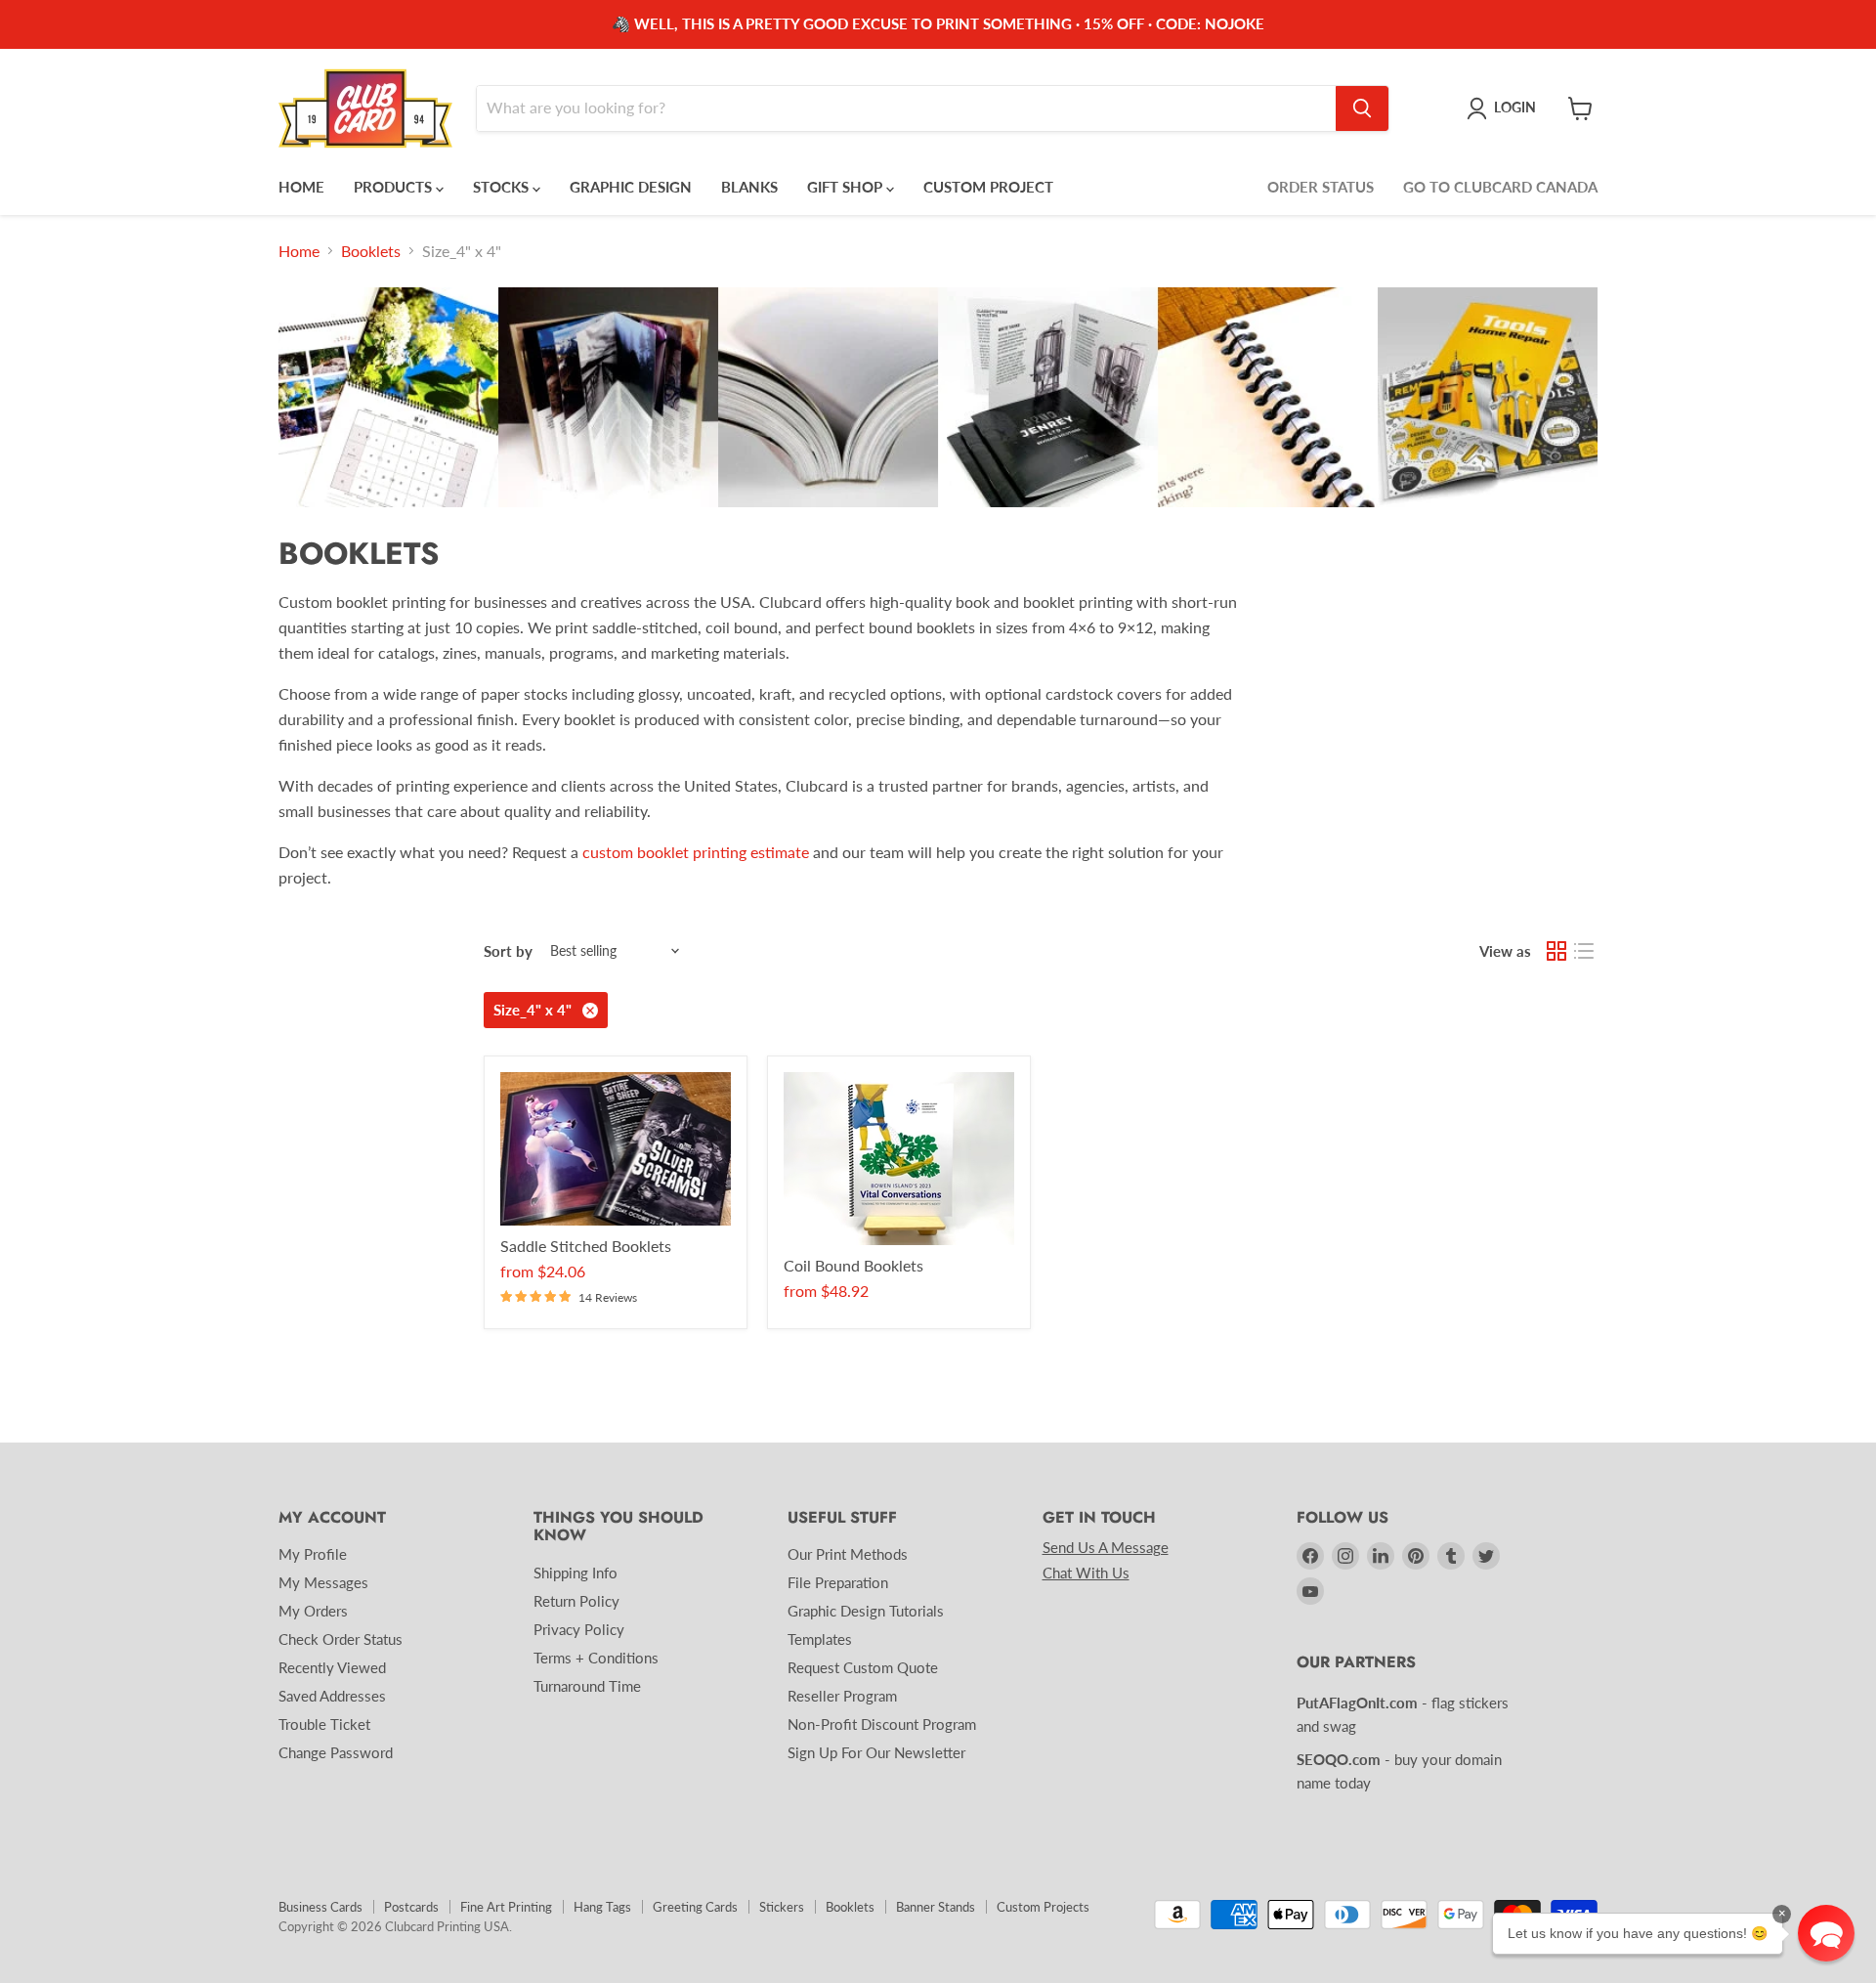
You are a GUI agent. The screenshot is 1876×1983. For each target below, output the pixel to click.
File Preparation (838, 1582)
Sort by (508, 951)
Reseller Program (842, 1696)
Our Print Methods (848, 1554)
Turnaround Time (587, 1686)
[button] (1826, 1933)
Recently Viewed (332, 1667)
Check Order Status (341, 1639)
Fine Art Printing (506, 1907)
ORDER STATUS (1321, 187)
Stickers (782, 1907)
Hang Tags (602, 1907)
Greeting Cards (695, 1907)
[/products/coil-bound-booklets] (899, 1159)
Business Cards (320, 1907)
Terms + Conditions (596, 1658)
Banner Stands (936, 1907)
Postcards (411, 1907)
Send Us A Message (1106, 1547)
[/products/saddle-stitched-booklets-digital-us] (616, 1149)
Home (299, 251)
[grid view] (1556, 951)
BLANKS (749, 187)
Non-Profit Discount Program (882, 1724)
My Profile (313, 1554)
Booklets (371, 251)
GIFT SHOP (847, 187)
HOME (301, 187)
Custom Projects (1043, 1907)
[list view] (1584, 951)
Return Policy (576, 1601)
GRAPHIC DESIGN (631, 187)
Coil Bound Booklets (853, 1265)
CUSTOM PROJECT (988, 187)
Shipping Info (576, 1573)
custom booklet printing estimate (696, 852)
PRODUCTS (395, 187)
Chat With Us (1086, 1573)
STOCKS (503, 187)
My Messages (323, 1582)
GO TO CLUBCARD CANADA (1500, 187)
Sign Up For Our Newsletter (876, 1752)
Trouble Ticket (324, 1724)
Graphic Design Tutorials (866, 1611)
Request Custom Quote (863, 1667)
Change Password (336, 1752)
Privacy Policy (579, 1629)
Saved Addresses (332, 1696)
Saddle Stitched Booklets (586, 1246)
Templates (820, 1639)
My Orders (313, 1611)
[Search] (1362, 108)
